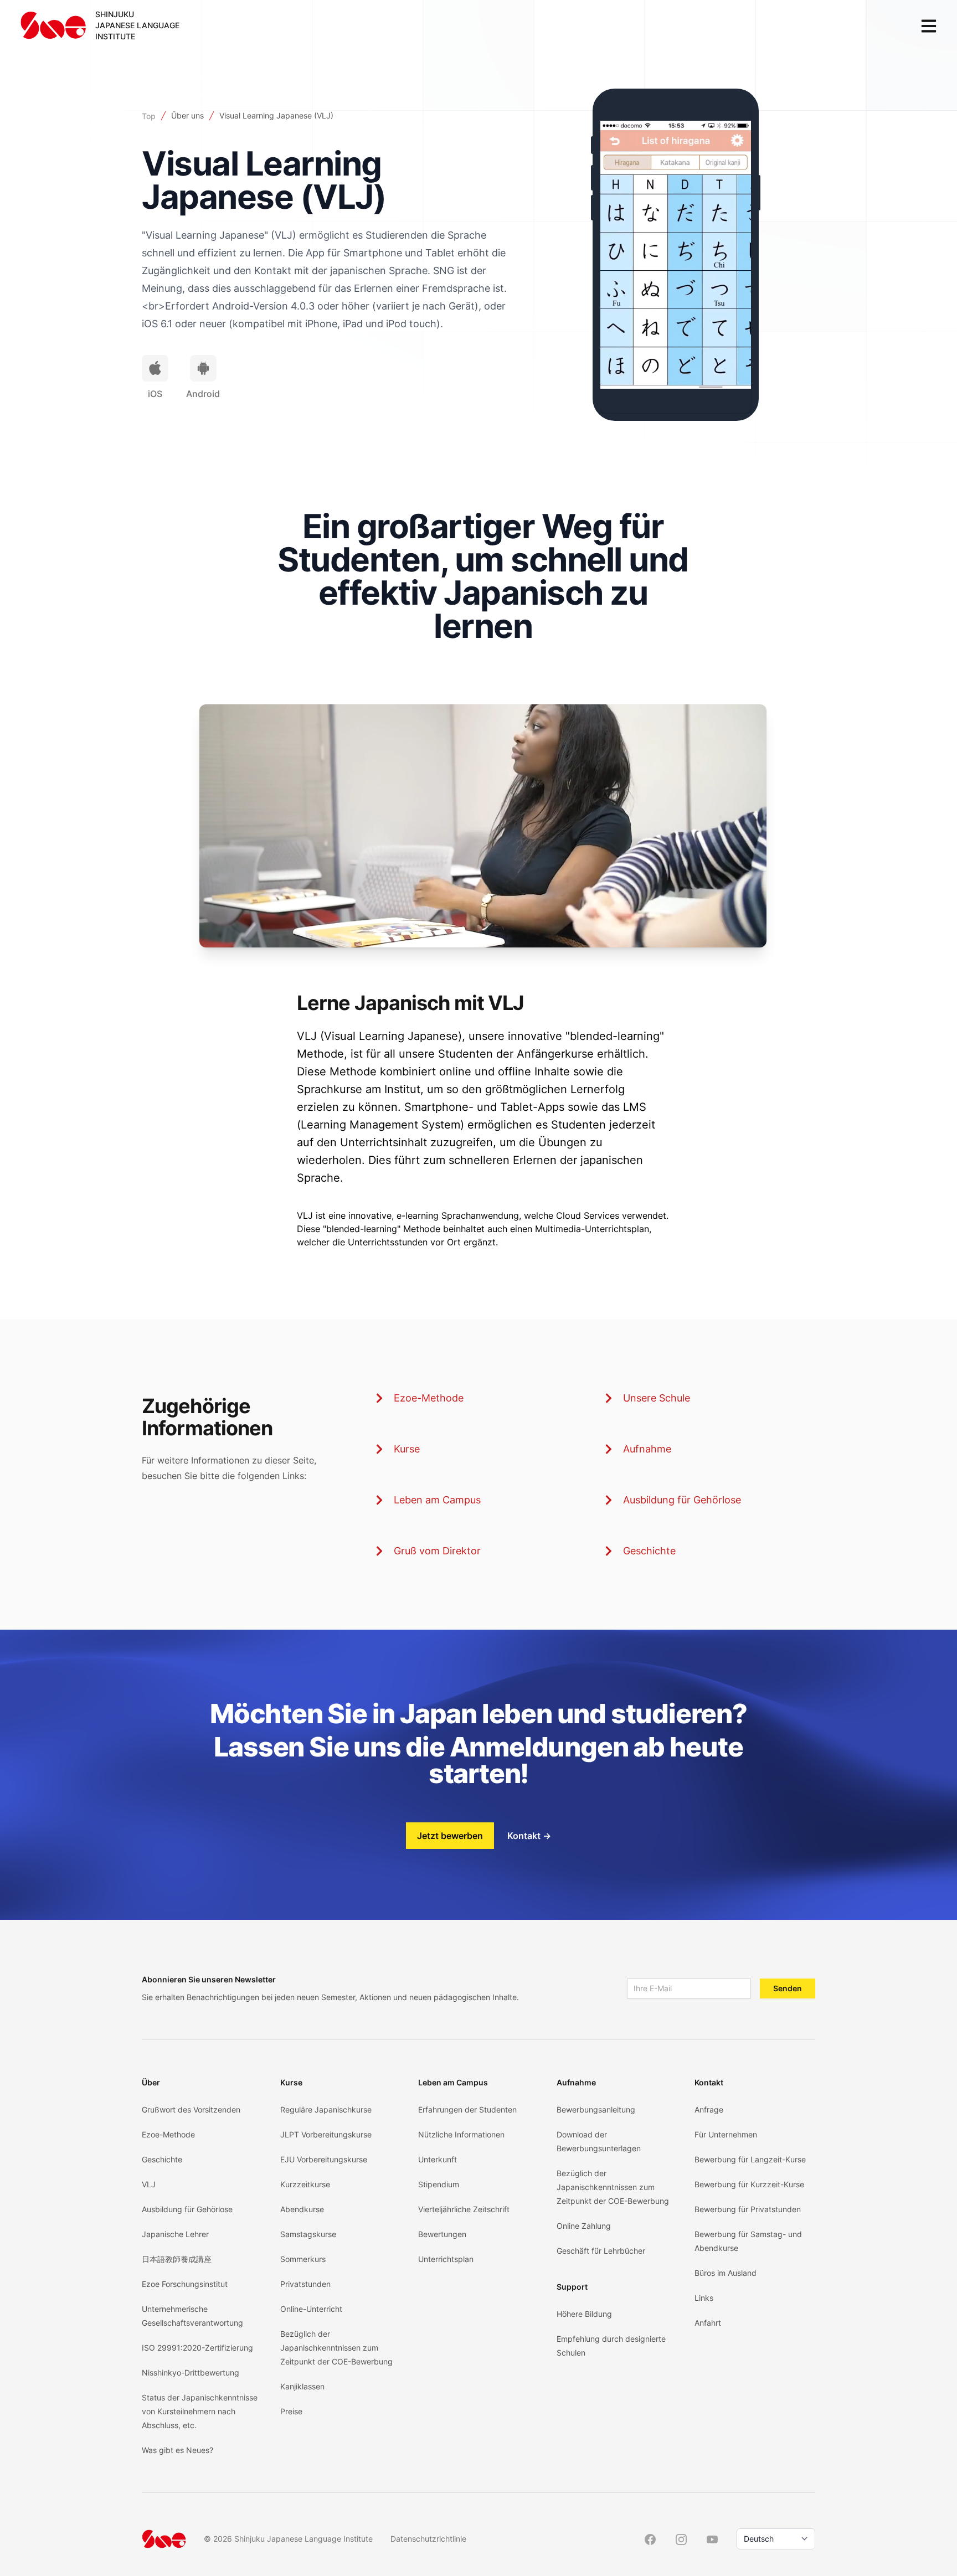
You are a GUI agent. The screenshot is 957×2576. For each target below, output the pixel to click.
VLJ (149, 2184)
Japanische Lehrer (175, 2234)
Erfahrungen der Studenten (467, 2109)
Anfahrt (708, 2323)
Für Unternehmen (726, 2134)
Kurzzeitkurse (305, 2184)
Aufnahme (647, 1449)
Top (149, 116)
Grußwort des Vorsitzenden (191, 2109)
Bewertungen (442, 2234)
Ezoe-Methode (429, 1398)
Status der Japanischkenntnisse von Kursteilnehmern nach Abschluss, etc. (200, 2411)
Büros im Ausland (726, 2273)
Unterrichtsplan (446, 2259)
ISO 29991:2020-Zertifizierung (197, 2348)
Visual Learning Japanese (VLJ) (276, 115)
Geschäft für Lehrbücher (601, 2251)
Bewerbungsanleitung (596, 2109)
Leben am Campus (437, 1500)
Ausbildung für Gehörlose (682, 1500)
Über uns (187, 115)
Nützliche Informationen (461, 2134)
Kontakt (529, 1836)
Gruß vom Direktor (437, 1551)
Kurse (407, 1449)
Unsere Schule (657, 1398)
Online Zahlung (584, 2226)
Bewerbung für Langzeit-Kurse (750, 2159)
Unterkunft (438, 2159)
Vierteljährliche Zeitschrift (464, 2209)
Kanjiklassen (302, 2386)
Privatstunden (305, 2284)
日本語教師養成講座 (177, 2259)
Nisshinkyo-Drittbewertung (191, 2373)
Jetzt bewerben (450, 1836)
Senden (788, 1988)
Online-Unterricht (311, 2309)
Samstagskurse (308, 2234)
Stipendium (439, 2184)
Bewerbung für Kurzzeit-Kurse (749, 2184)
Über (151, 2082)
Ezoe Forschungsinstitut (185, 2284)
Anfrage (709, 2109)
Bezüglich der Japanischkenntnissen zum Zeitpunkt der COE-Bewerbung (336, 2348)
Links (704, 2298)
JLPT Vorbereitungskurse (326, 2134)
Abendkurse (302, 2209)
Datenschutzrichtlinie (428, 2539)
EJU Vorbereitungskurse (324, 2159)
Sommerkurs (303, 2259)
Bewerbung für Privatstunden (748, 2209)
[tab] (155, 368)
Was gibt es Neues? (177, 2450)
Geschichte (649, 1551)
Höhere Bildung (584, 2314)
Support (572, 2287)
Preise (291, 2411)
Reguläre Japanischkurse (326, 2109)
